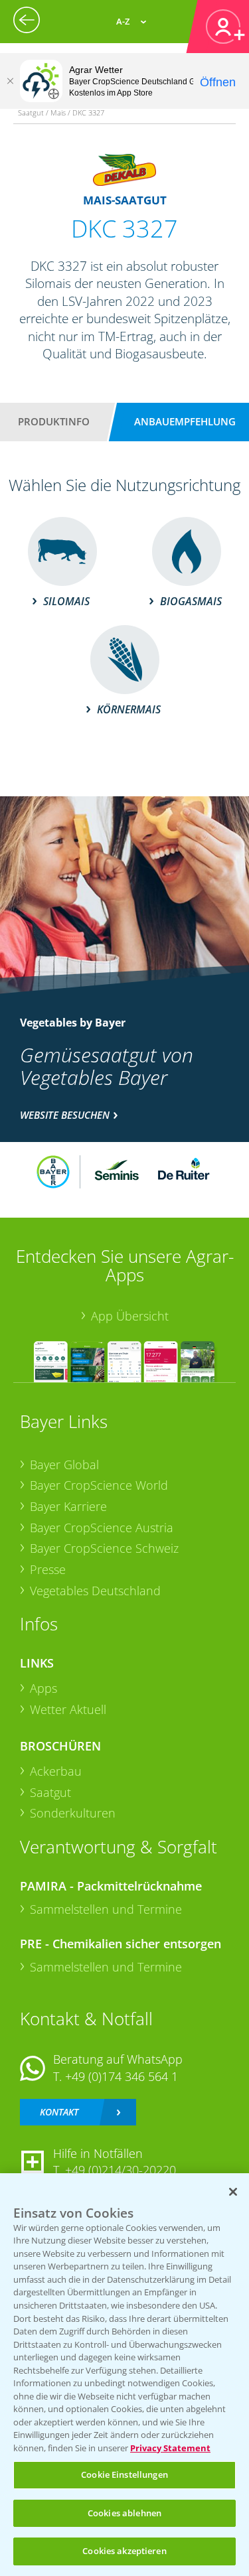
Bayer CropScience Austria (102, 1528)
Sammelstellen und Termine (106, 1909)
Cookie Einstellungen (124, 2474)
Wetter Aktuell (68, 1709)
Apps (43, 1688)
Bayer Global (64, 1465)
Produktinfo (54, 421)
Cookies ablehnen (124, 2513)
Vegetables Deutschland (95, 1591)
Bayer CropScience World (99, 1485)
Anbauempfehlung (185, 421)
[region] (124, 2375)
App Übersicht (130, 1316)
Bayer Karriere (68, 1506)
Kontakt (59, 2112)
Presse (48, 1569)
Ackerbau (56, 1771)
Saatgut (50, 1792)
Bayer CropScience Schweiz (104, 1548)
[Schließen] (10, 81)
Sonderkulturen (73, 1813)
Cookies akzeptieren (124, 2551)
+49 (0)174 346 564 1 (122, 2076)
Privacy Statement (170, 2448)
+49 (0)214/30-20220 (121, 2170)
